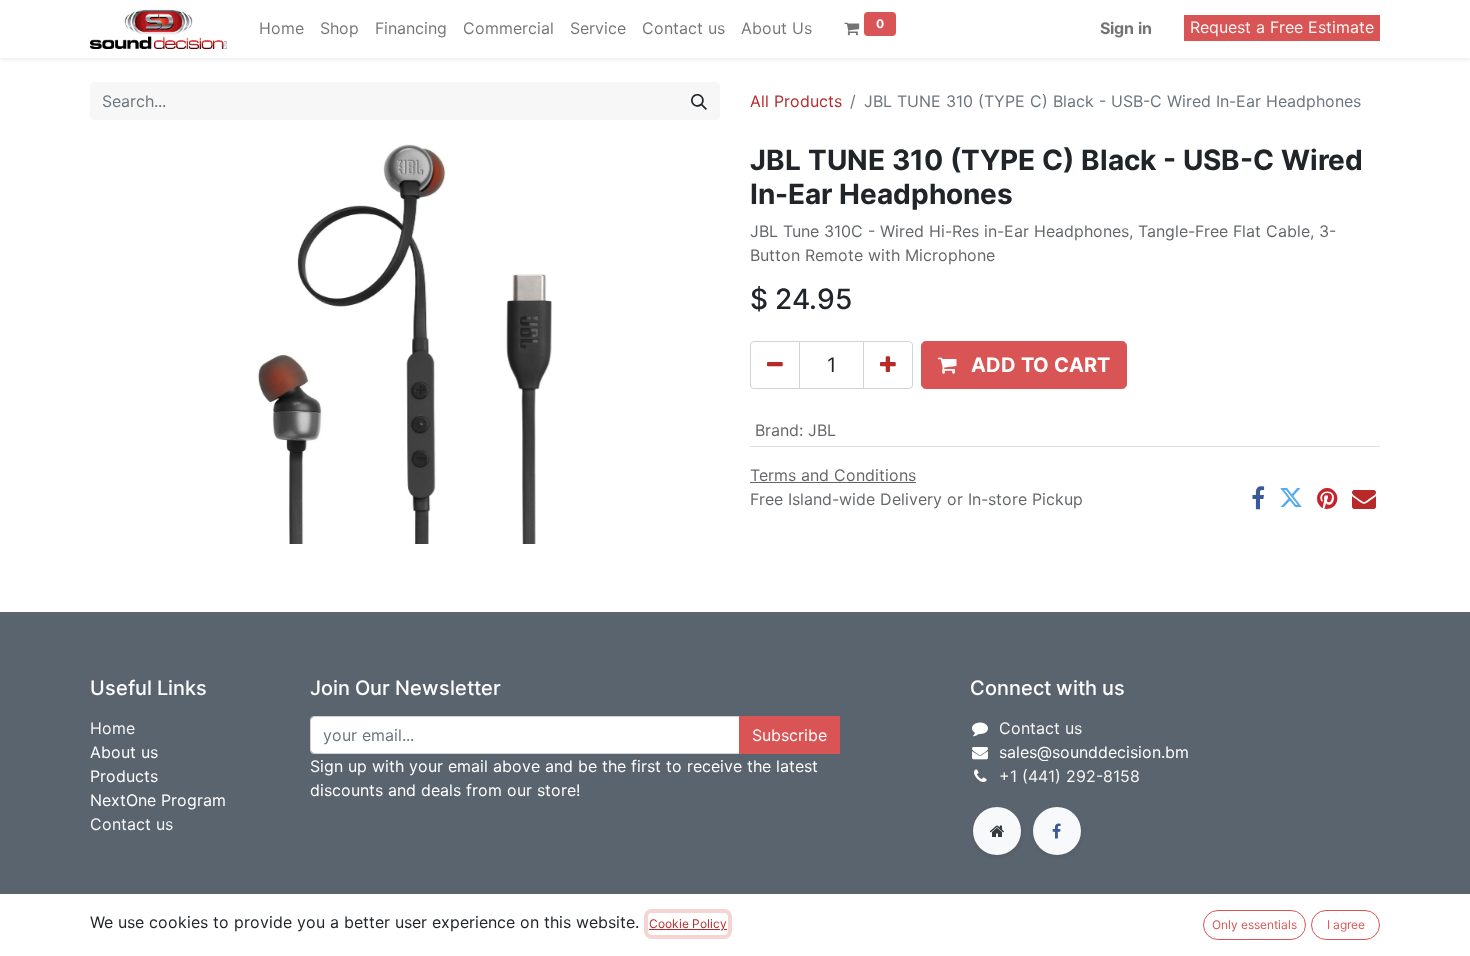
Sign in (1126, 28)
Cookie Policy (688, 923)
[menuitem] (281, 28)
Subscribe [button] (789, 735)
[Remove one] (775, 365)
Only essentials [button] (1254, 924)
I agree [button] (1346, 924)
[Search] (699, 101)
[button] (1024, 365)
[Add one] (888, 365)
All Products (796, 101)
